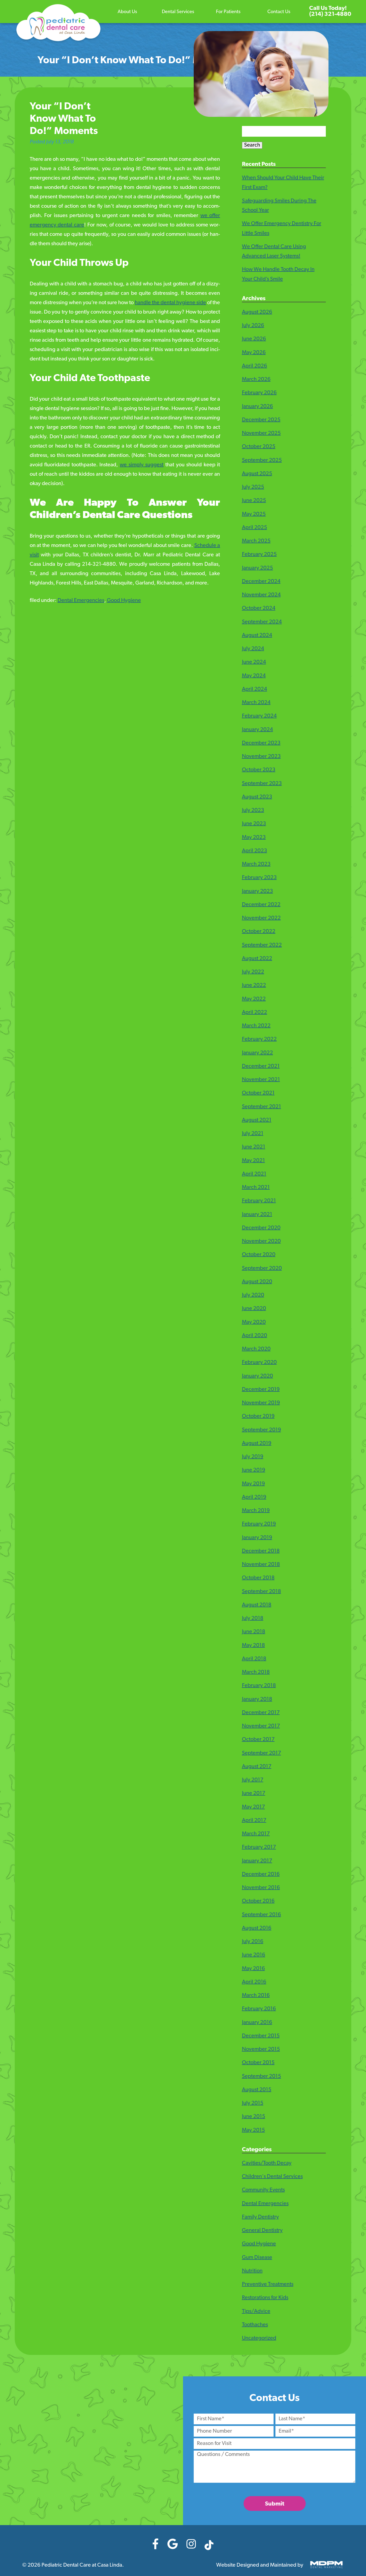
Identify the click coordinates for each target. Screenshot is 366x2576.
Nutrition (252, 2271)
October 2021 (258, 1093)
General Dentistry (262, 2231)
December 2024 (261, 582)
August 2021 (257, 1120)
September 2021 (262, 1107)
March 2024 (256, 703)
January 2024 (257, 730)
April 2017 (254, 1821)
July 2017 (253, 1780)
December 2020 (261, 1228)
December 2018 (261, 1551)
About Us (127, 12)
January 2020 (257, 1376)
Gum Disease (257, 2258)
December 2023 (261, 743)
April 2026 (255, 366)
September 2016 (262, 1915)
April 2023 (255, 851)
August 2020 (257, 1282)
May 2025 (254, 514)
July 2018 (253, 1618)
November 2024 (261, 595)
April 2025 (255, 528)
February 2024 (259, 716)
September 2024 (262, 622)
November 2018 (261, 1565)
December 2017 (261, 1713)
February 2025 (259, 554)
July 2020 (253, 1295)
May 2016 (253, 1969)
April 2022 (255, 1012)
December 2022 (261, 905)
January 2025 (257, 568)
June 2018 (254, 1632)
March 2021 (256, 1188)
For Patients (228, 12)
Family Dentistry (260, 2217)
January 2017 (257, 1861)
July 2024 (253, 649)
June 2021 (254, 1147)
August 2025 (257, 474)
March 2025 (256, 541)
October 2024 (259, 608)
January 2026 (257, 407)
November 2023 (261, 757)
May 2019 (253, 1484)
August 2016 (257, 1928)
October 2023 (259, 770)
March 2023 (256, 864)
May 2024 (254, 676)
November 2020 (261, 1241)
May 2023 (254, 837)
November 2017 (261, 1726)
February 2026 (259, 393)
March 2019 (256, 1511)
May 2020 (254, 1322)
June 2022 (254, 985)
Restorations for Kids (265, 2298)
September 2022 (262, 945)
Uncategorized (259, 2338)
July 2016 (253, 1942)
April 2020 (255, 1336)
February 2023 (259, 878)
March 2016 (256, 1996)
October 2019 (258, 1416)
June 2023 (254, 824)
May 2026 (254, 353)
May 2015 (253, 2130)
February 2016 (259, 2009)
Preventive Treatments (268, 2284)
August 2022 (257, 959)
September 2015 (262, 2076)
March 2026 (256, 379)
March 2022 (256, 1026)
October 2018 (258, 1578)
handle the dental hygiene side (170, 303)
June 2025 (254, 501)
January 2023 (257, 891)
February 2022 (259, 1039)
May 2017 (253, 1807)
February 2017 (259, 1847)
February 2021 (259, 1201)
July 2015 (253, 2103)
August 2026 (257, 312)
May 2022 (254, 999)
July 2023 (253, 810)
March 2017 (256, 1834)
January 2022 (257, 1053)
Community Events (263, 2190)
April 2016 (254, 1982)
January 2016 (257, 2023)
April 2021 (254, 1174)
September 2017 (262, 1753)
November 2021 (261, 1080)
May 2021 (253, 1161)
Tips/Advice (256, 2311)
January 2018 (257, 1699)
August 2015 (257, 2090)
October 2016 (258, 1901)
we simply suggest (142, 465)
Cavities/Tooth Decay (267, 2163)
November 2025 (261, 433)
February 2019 (259, 1524)
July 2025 (253, 487)
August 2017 (257, 1767)
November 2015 (261, 2049)
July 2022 (253, 972)
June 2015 (254, 2117)
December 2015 (261, 2036)
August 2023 (257, 797)
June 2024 (254, 662)
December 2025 (261, 420)
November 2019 (261, 1403)
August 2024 (257, 635)
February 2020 (259, 1363)
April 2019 (254, 1497)
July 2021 (253, 1134)
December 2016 (261, 1874)
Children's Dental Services (272, 2177)
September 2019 (262, 1430)
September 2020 (262, 1268)
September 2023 (262, 784)
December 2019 (261, 1390)
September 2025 (262, 460)
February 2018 (259, 1686)
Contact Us (279, 12)
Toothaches (255, 2325)
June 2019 (254, 1470)
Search (252, 145)
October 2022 (259, 932)
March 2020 (256, 1349)
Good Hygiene (124, 601)
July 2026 (253, 326)
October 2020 (259, 1255)
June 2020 (254, 1309)
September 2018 (262, 1592)
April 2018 (254, 1659)
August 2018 (257, 1605)
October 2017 (258, 1740)
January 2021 (257, 1215)
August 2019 (257, 1443)
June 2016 (254, 1955)
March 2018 (256, 1672)
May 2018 (253, 1646)
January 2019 (257, 1538)
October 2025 (259, 447)
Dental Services (178, 12)
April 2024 (255, 689)
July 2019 (253, 1457)
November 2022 (261, 918)
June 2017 (254, 1793)
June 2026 (254, 339)
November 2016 (261, 1888)
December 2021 (261, 1066)
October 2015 (258, 2063)
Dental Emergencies (81, 601)
